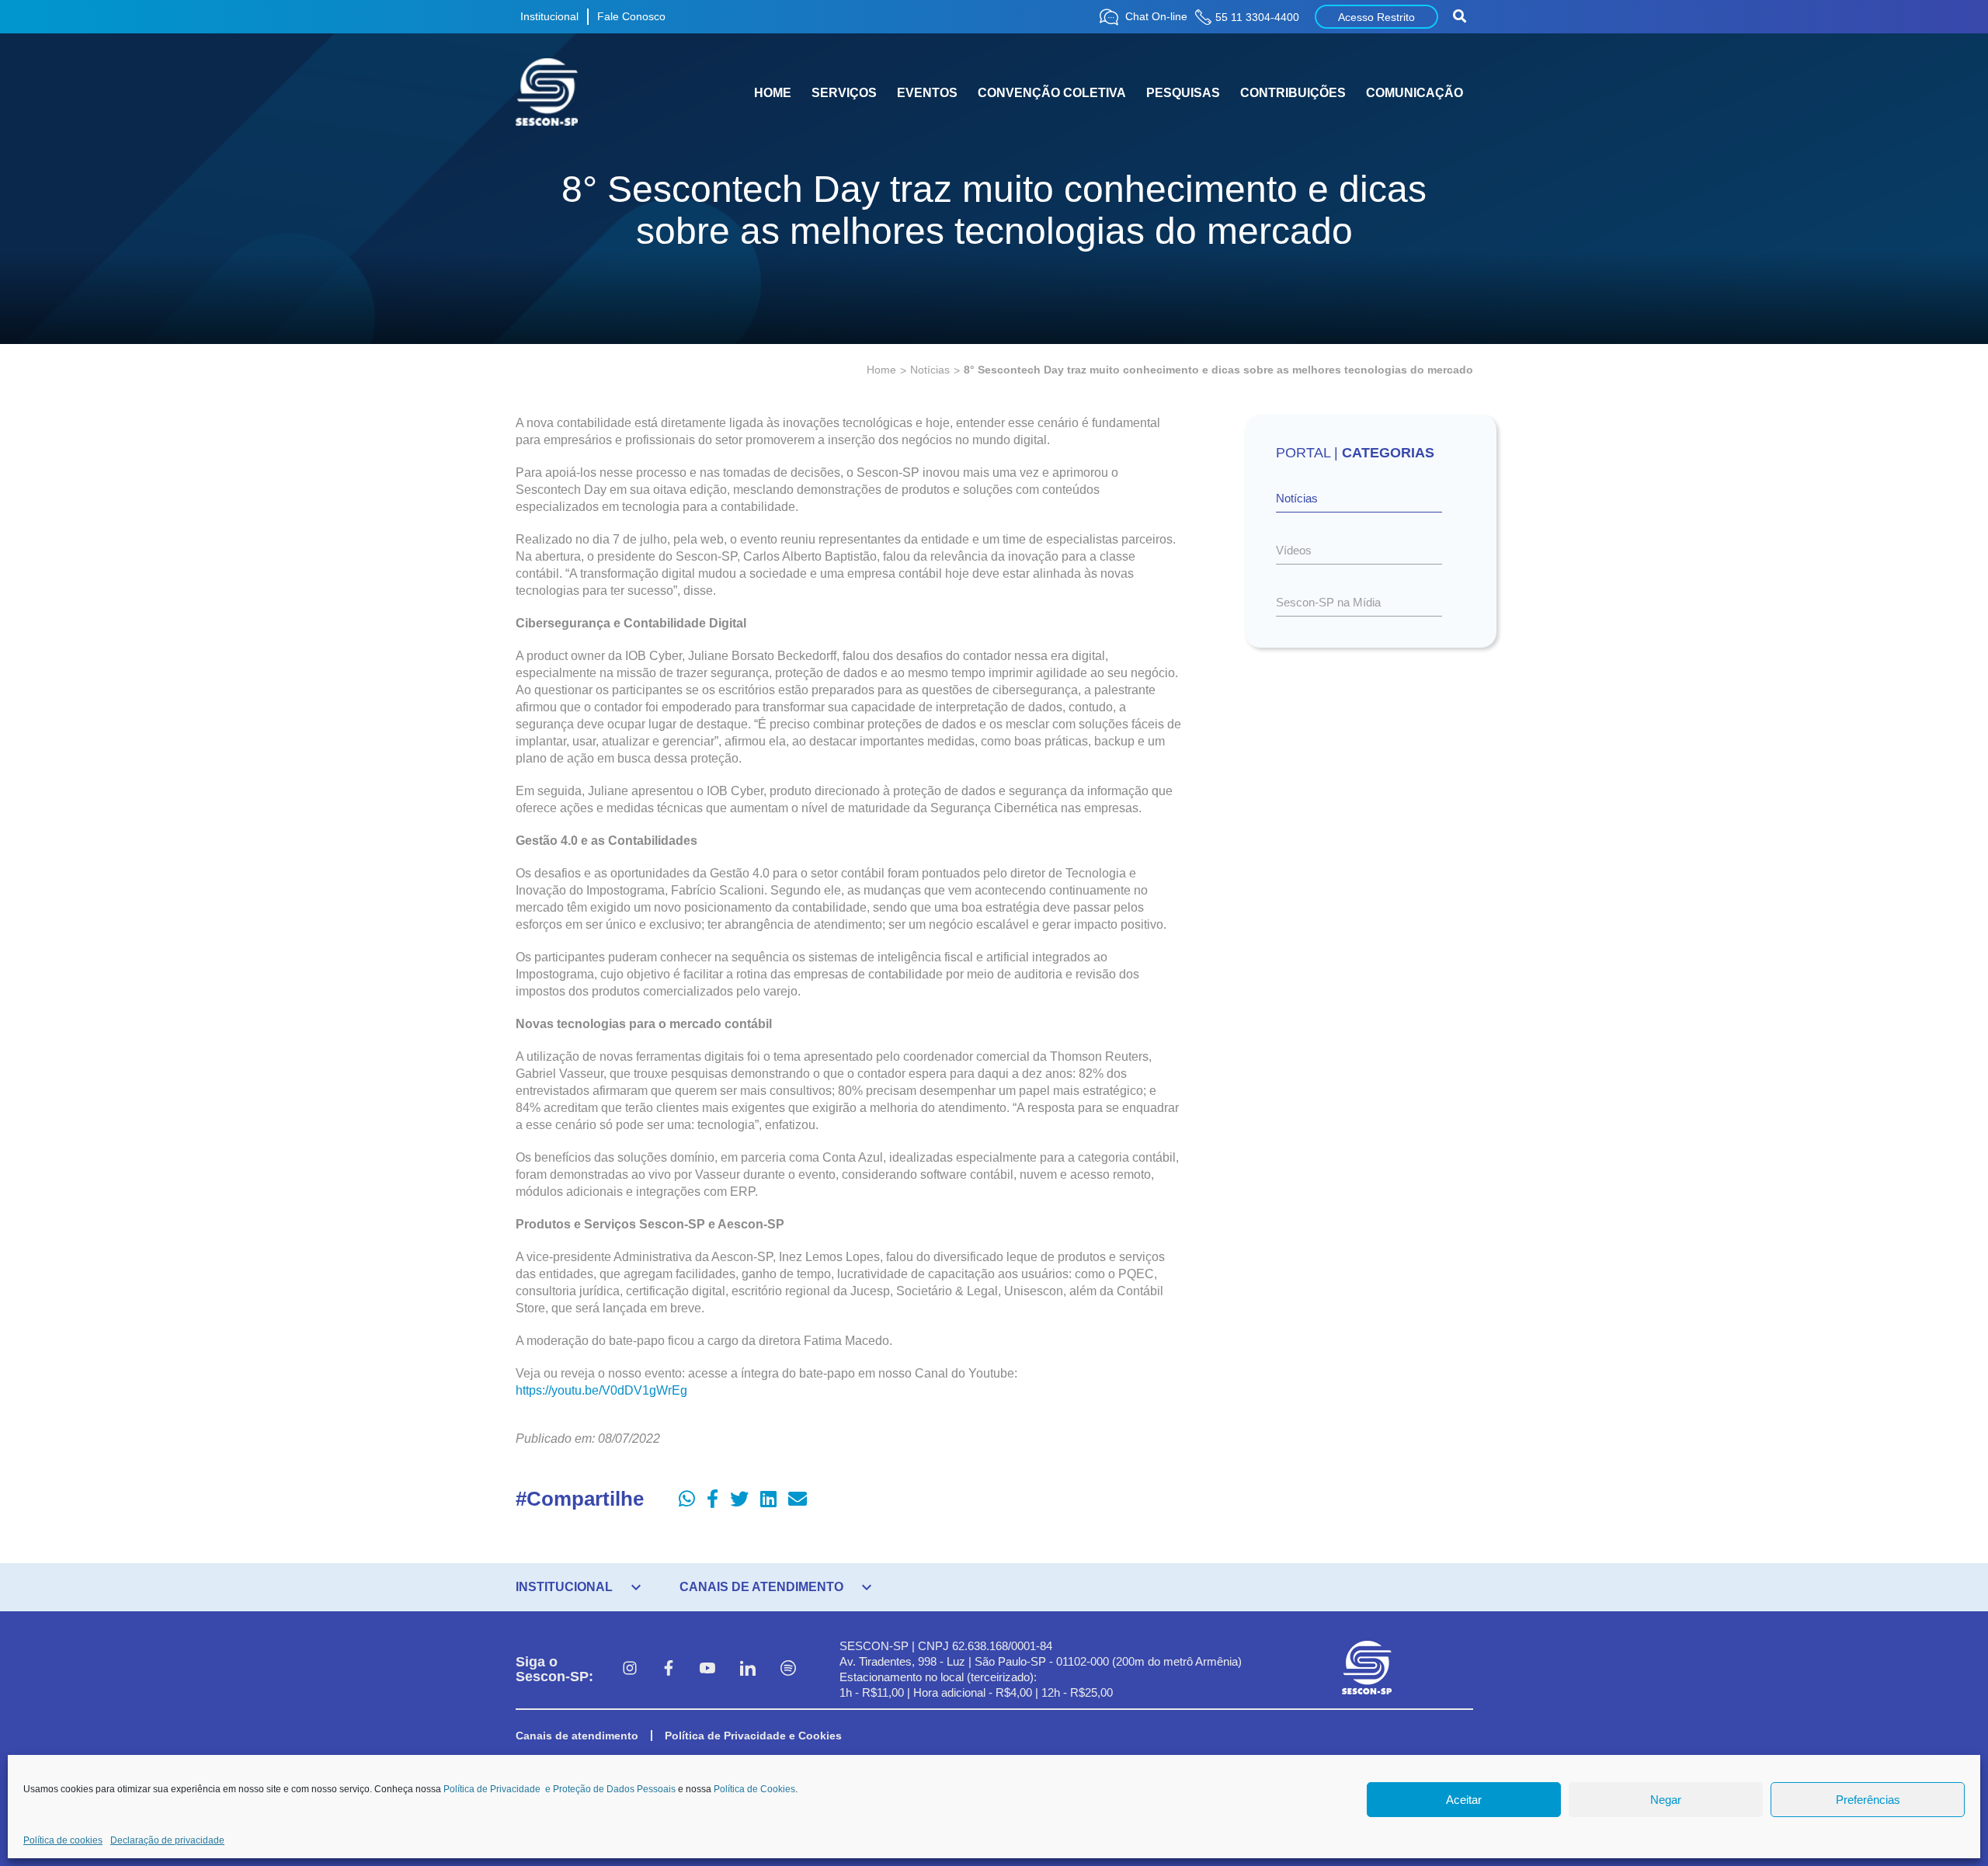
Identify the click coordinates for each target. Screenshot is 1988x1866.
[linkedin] (748, 1670)
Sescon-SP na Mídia (1328, 602)
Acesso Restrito (1376, 17)
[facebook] (669, 1670)
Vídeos (1294, 550)
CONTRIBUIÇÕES (1293, 93)
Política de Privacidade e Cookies (753, 1736)
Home (881, 370)
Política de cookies (63, 1840)
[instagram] (630, 1670)
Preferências (1868, 1800)
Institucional (549, 16)
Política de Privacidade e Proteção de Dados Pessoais (560, 1789)
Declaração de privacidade (167, 1840)
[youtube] (707, 1670)
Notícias (930, 370)
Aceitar (1464, 1800)
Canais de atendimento (577, 1736)
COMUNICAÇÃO (1415, 93)
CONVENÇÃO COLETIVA (1052, 93)
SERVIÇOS (844, 93)
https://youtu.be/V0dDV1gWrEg (601, 1390)
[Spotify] (788, 1670)
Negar (1666, 1800)
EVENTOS (927, 93)
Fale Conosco (631, 16)
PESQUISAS (1183, 93)
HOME (773, 93)
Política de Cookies (754, 1789)
